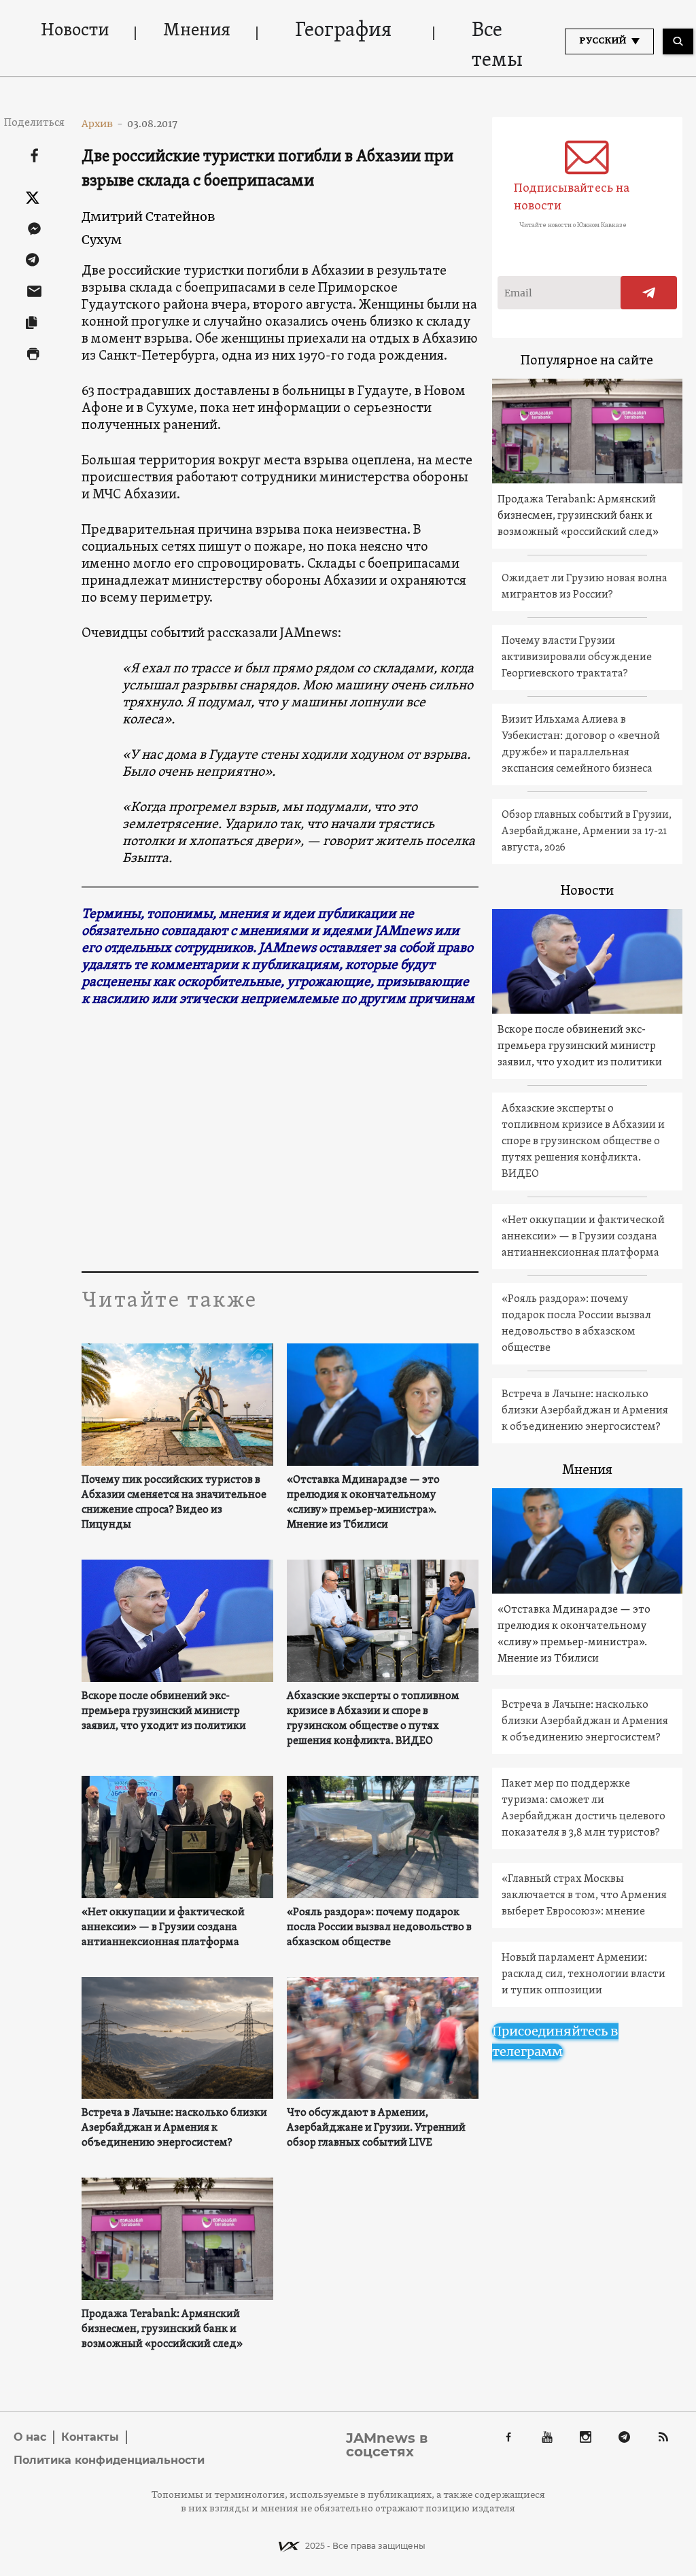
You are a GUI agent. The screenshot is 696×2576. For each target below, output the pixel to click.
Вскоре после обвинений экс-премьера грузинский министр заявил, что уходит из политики (164, 1711)
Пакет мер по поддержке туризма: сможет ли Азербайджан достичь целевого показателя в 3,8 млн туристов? (584, 1808)
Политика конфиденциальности (109, 2460)
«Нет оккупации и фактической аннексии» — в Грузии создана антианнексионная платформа (163, 1927)
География (343, 31)
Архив (102, 124)
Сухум (102, 240)
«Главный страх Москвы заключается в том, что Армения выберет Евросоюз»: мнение (584, 1895)
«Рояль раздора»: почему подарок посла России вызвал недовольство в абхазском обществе (379, 1927)
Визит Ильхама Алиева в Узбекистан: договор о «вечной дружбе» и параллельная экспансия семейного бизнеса (581, 744)
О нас (30, 2437)
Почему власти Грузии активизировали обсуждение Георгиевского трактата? (577, 657)
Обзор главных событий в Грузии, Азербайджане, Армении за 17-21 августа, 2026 (587, 831)
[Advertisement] (347, 1142)
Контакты (90, 2437)
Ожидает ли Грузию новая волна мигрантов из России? (585, 587)
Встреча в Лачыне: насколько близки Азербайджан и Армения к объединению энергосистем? (174, 2128)
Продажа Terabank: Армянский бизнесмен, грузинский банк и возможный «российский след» (162, 2329)
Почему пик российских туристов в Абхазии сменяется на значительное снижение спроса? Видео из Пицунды (174, 1502)
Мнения (197, 31)
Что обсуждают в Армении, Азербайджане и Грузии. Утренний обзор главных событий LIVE (376, 2128)
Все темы (497, 46)
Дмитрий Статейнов (149, 217)
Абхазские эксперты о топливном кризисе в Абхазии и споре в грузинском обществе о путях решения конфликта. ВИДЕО (373, 1719)
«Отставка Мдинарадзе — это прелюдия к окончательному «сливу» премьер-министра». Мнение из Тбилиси (363, 1502)
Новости (75, 31)
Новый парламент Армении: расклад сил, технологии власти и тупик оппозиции (584, 1974)
